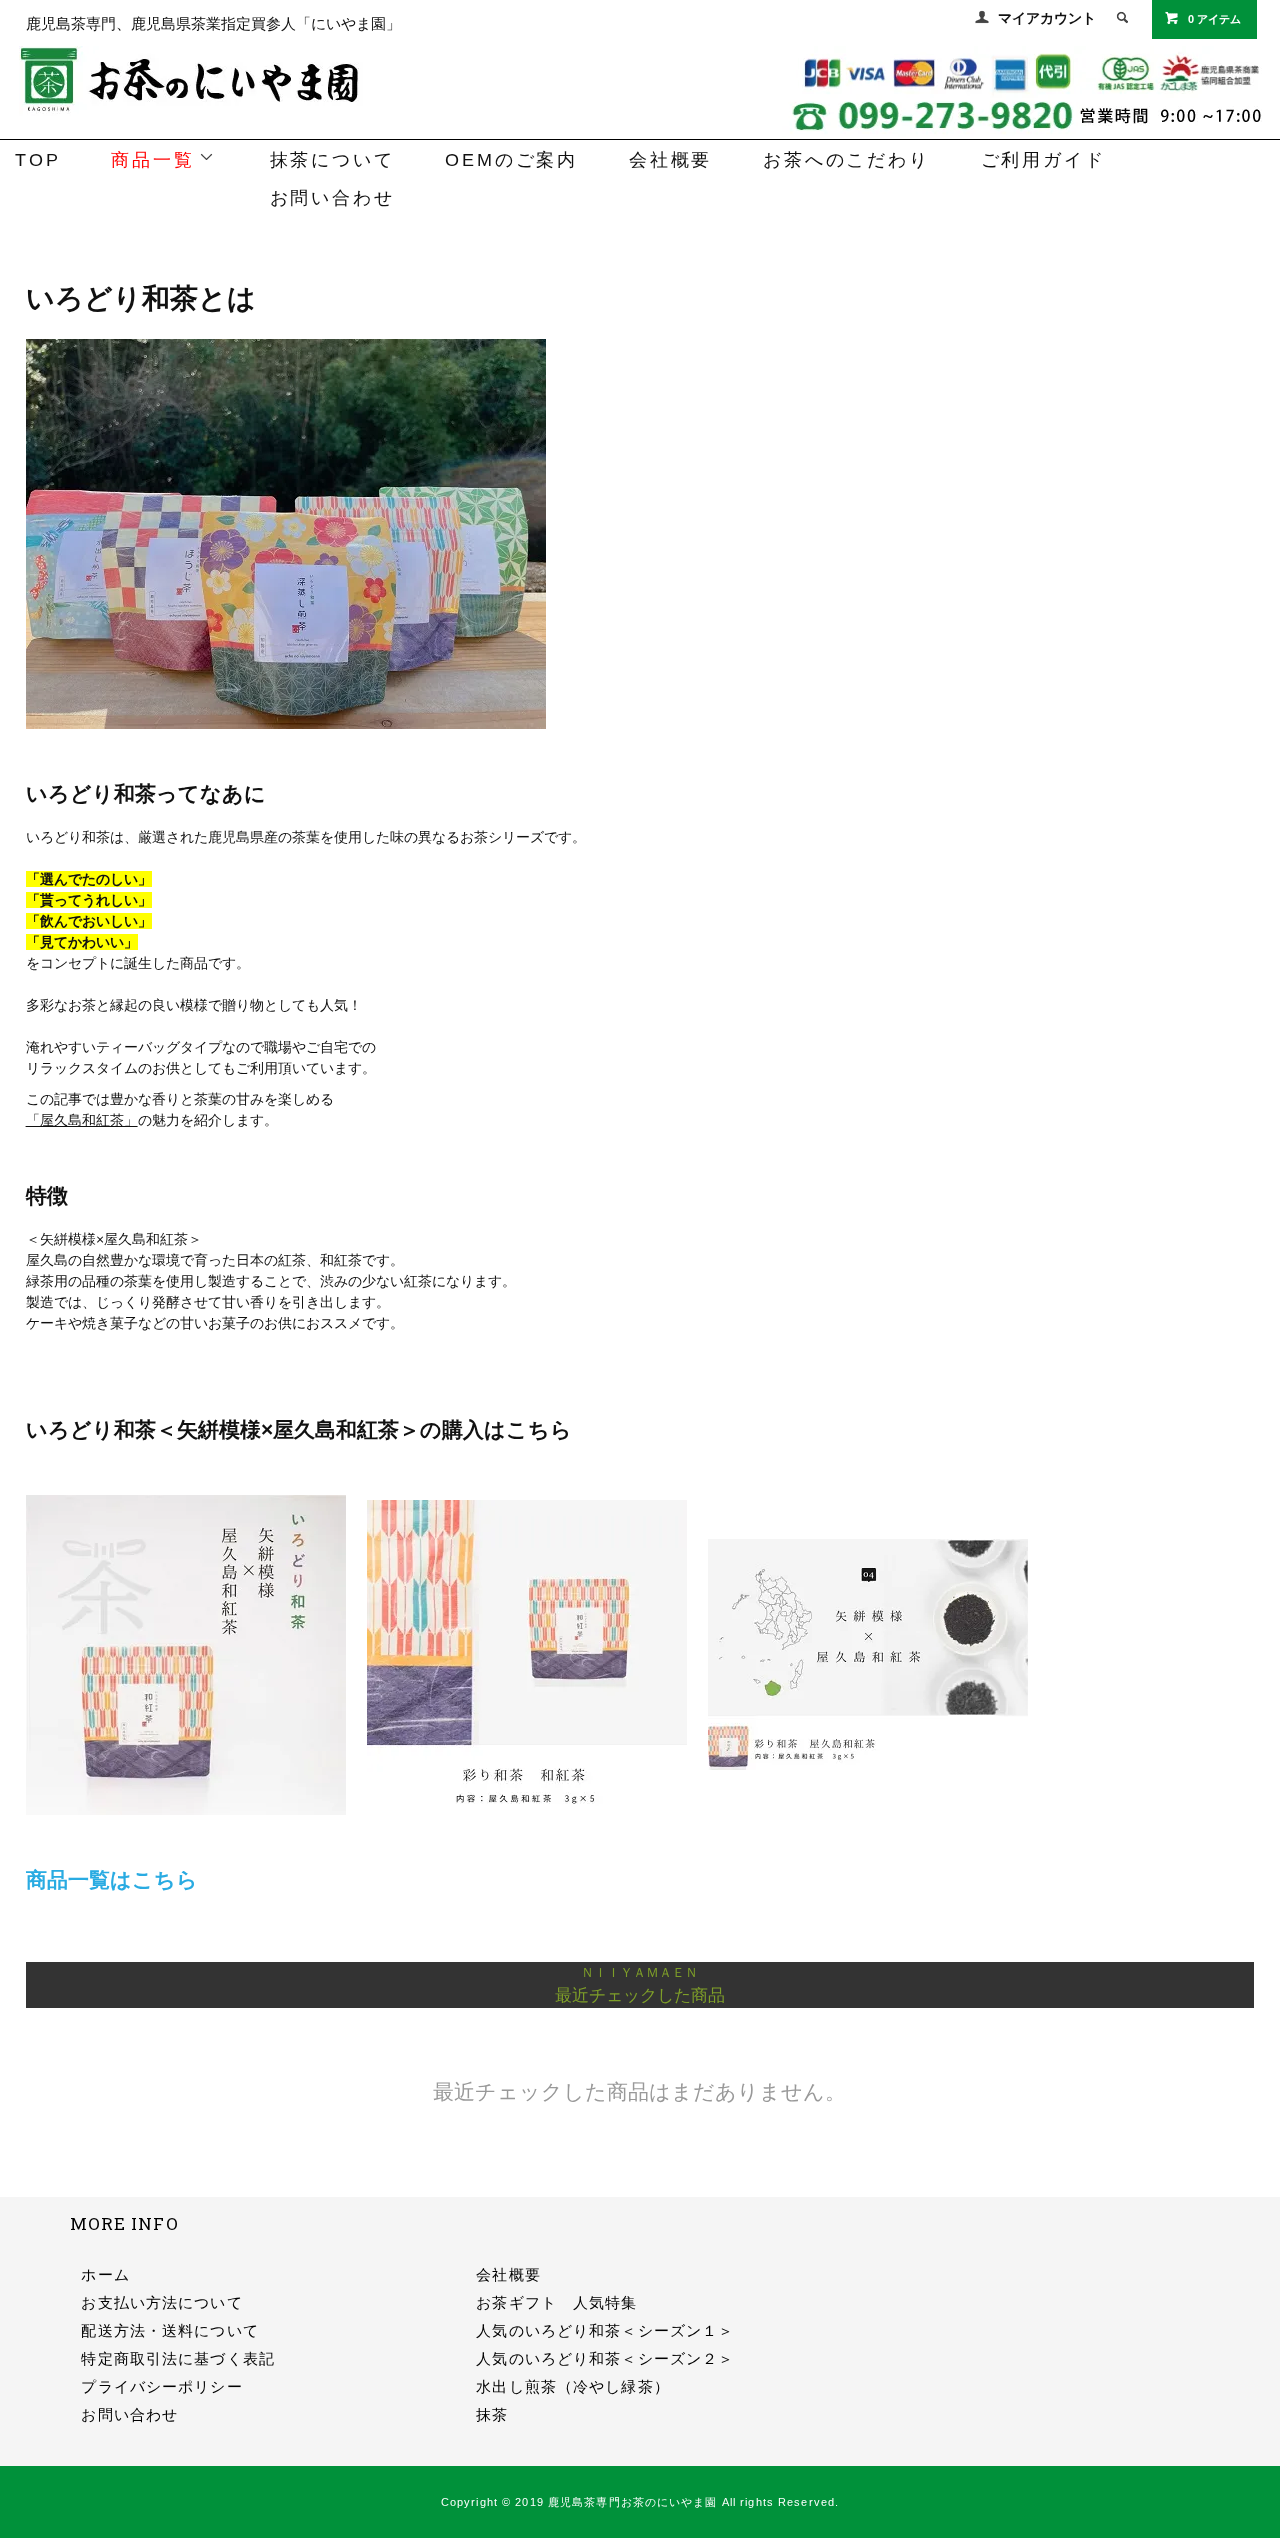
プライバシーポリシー (161, 2386)
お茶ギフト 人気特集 (556, 2302)
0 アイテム (1214, 19)
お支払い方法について (161, 2302)
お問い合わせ (332, 198)
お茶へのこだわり (846, 160)
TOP (37, 160)
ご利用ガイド (1043, 160)
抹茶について (332, 160)
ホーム (105, 2274)
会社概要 (670, 160)
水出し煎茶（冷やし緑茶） (572, 2386)
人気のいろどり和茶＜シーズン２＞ (605, 2358)
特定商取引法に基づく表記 (177, 2358)
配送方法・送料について (169, 2330)
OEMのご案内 (511, 160)
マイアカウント (1047, 18)
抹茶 (492, 2414)
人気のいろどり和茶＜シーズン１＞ (605, 2330)
